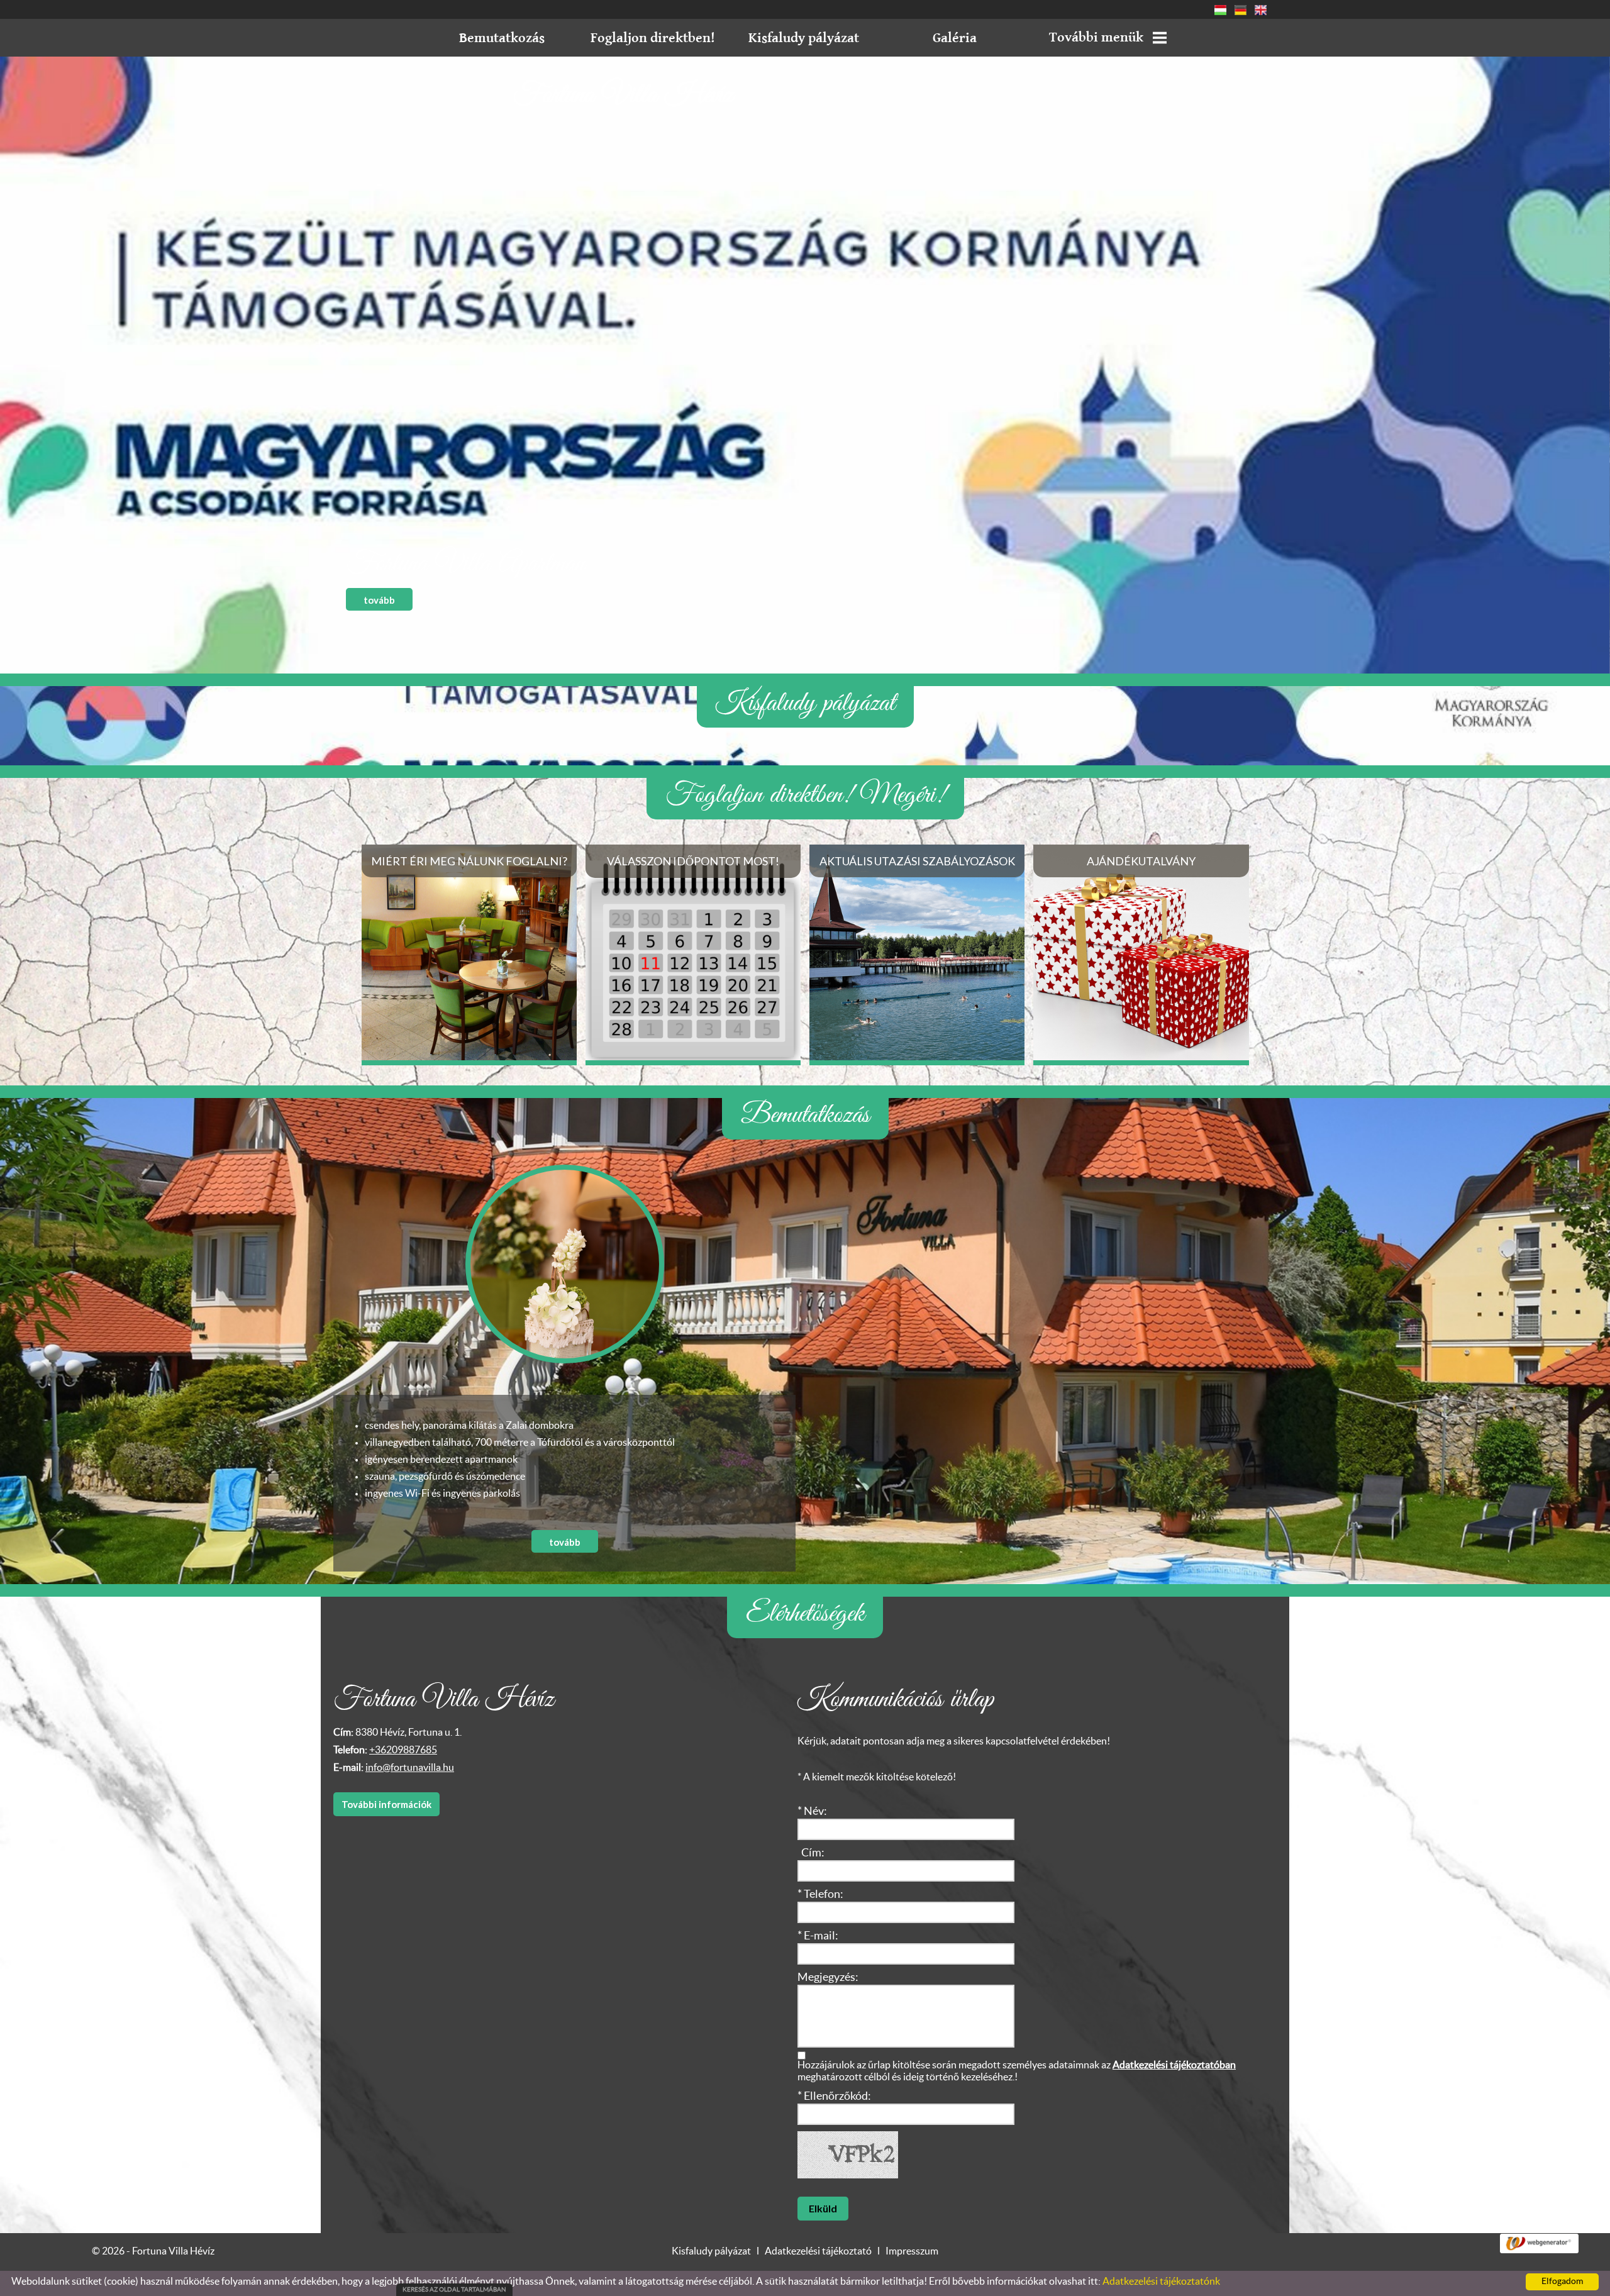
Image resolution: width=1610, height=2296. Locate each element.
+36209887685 (403, 1750)
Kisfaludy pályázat (711, 2251)
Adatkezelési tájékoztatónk (1161, 2282)
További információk (386, 1804)
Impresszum (912, 2251)
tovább (379, 600)
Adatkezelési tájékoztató (818, 2251)
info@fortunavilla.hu (410, 1768)
